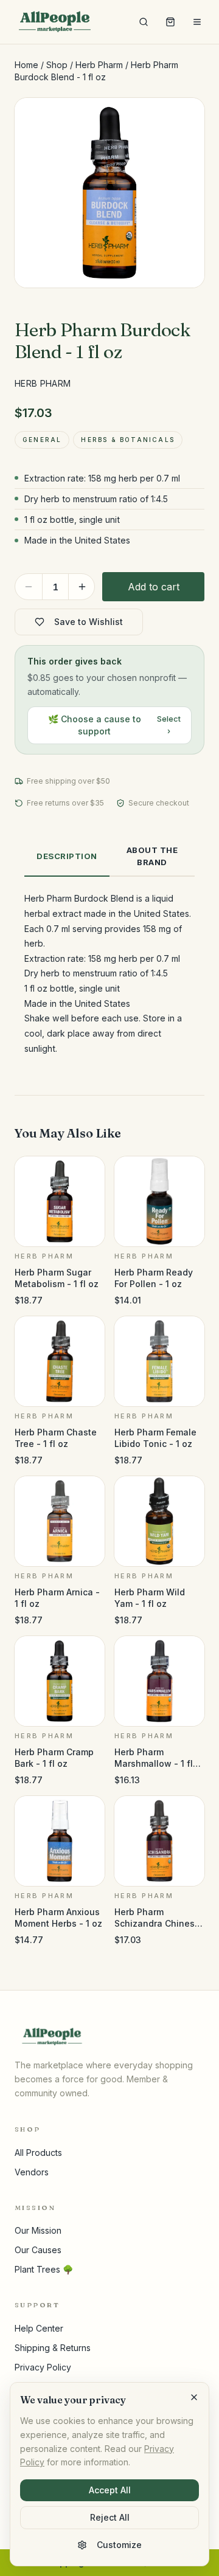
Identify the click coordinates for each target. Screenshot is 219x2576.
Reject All (110, 2517)
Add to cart (154, 587)
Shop (57, 65)
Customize (119, 2545)
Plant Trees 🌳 (44, 2269)
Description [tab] (67, 856)
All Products (38, 2153)
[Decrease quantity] (29, 587)
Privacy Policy (43, 2367)
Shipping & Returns (53, 2348)
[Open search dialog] (144, 22)
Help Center (39, 2328)
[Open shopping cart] (170, 22)
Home (26, 65)
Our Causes (38, 2250)
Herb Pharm (99, 65)
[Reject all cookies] (194, 2397)
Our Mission (38, 2230)
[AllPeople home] (55, 22)
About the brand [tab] (152, 856)
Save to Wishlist (89, 622)
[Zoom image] (185, 117)
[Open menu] (197, 22)
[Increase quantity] (82, 587)
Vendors (32, 2172)
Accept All (110, 2490)
